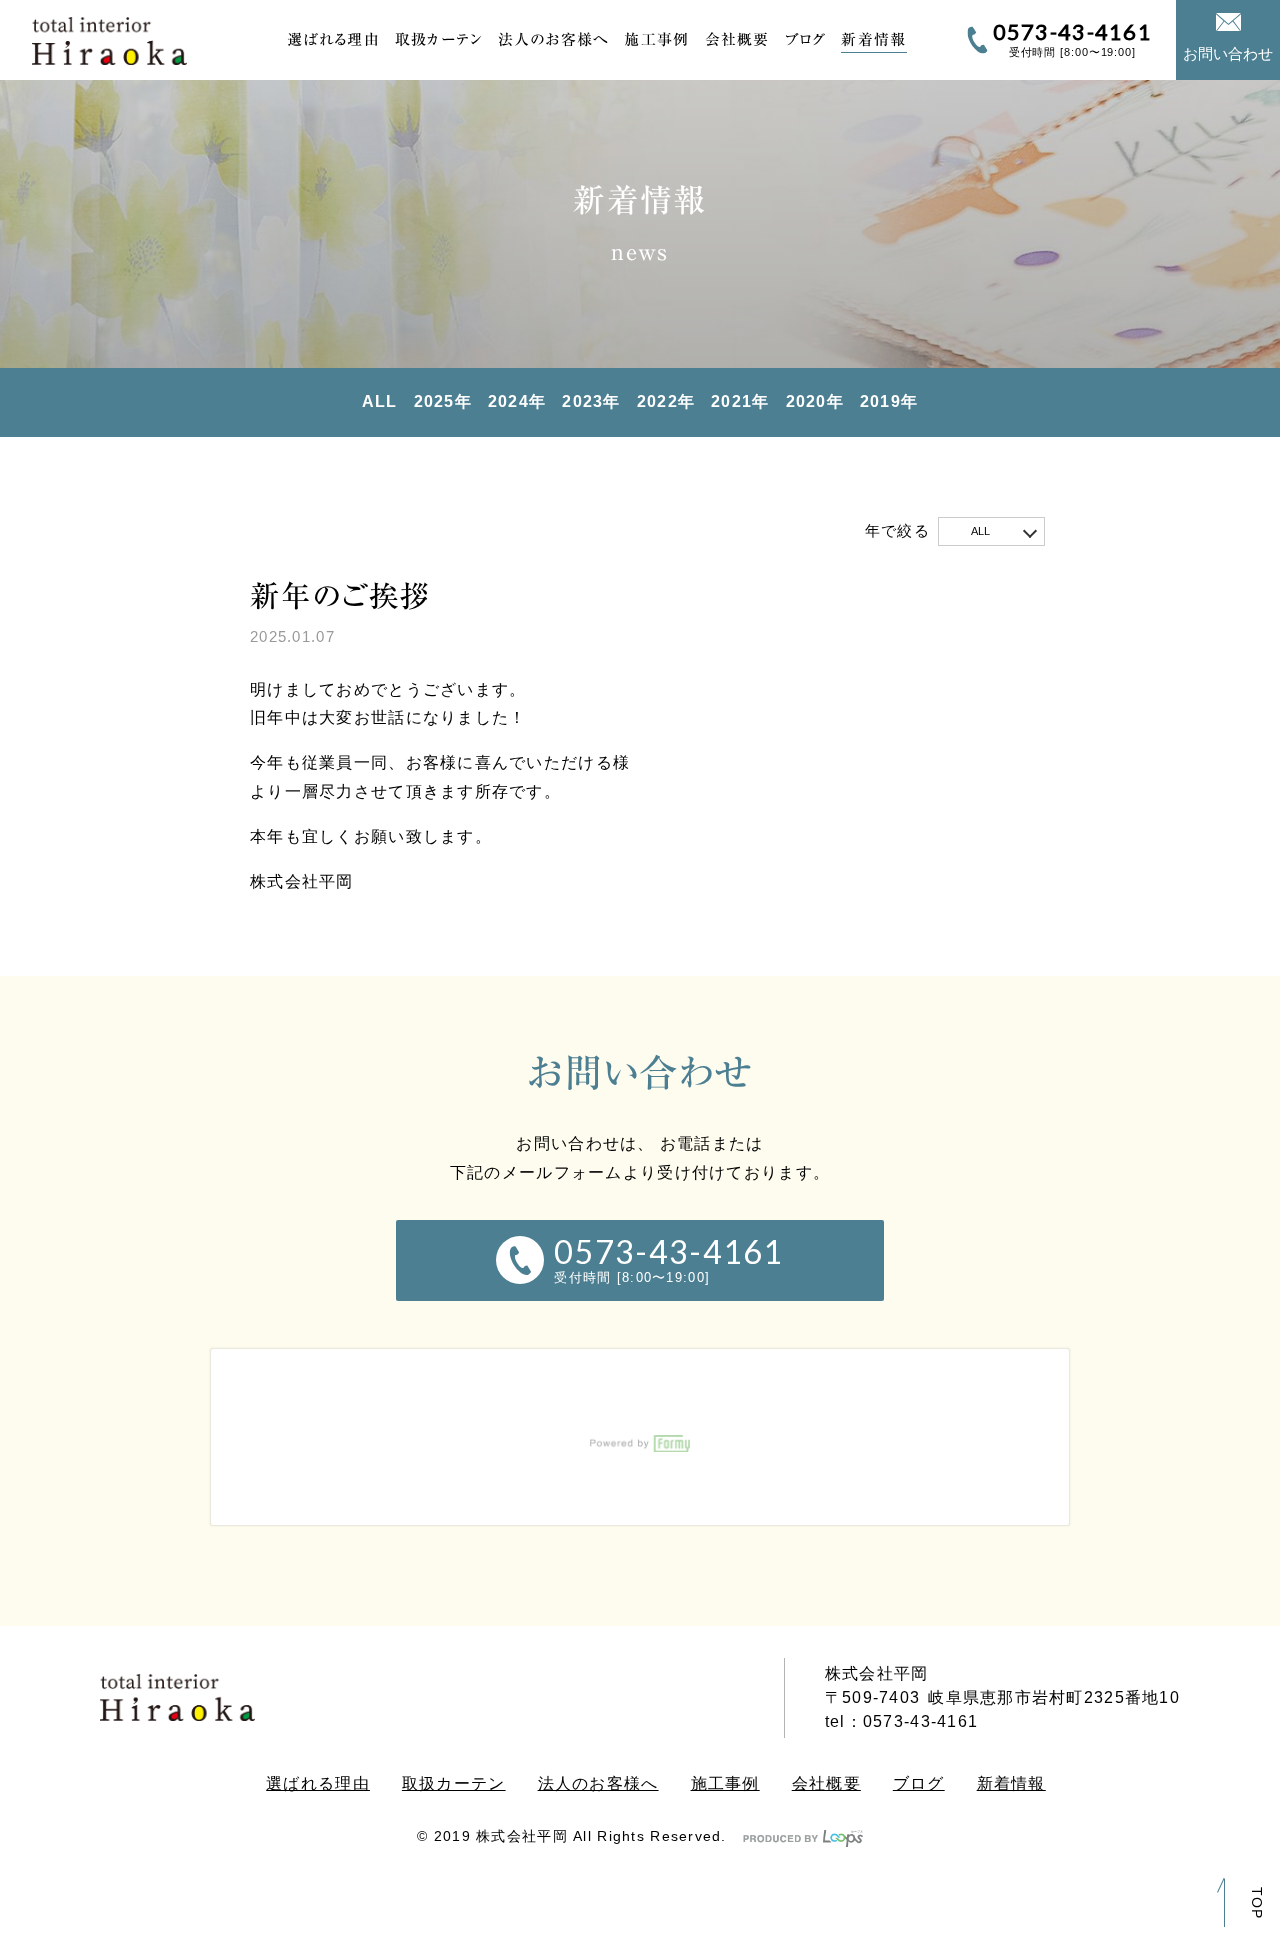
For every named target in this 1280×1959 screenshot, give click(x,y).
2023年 (591, 401)
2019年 (889, 401)
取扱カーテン (439, 39)
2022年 (666, 401)
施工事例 (656, 39)
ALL (380, 401)
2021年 (740, 401)
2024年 (517, 401)
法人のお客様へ (554, 39)
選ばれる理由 (333, 39)
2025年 (443, 401)
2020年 (815, 401)
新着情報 (873, 39)
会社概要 (737, 39)
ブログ (806, 39)
